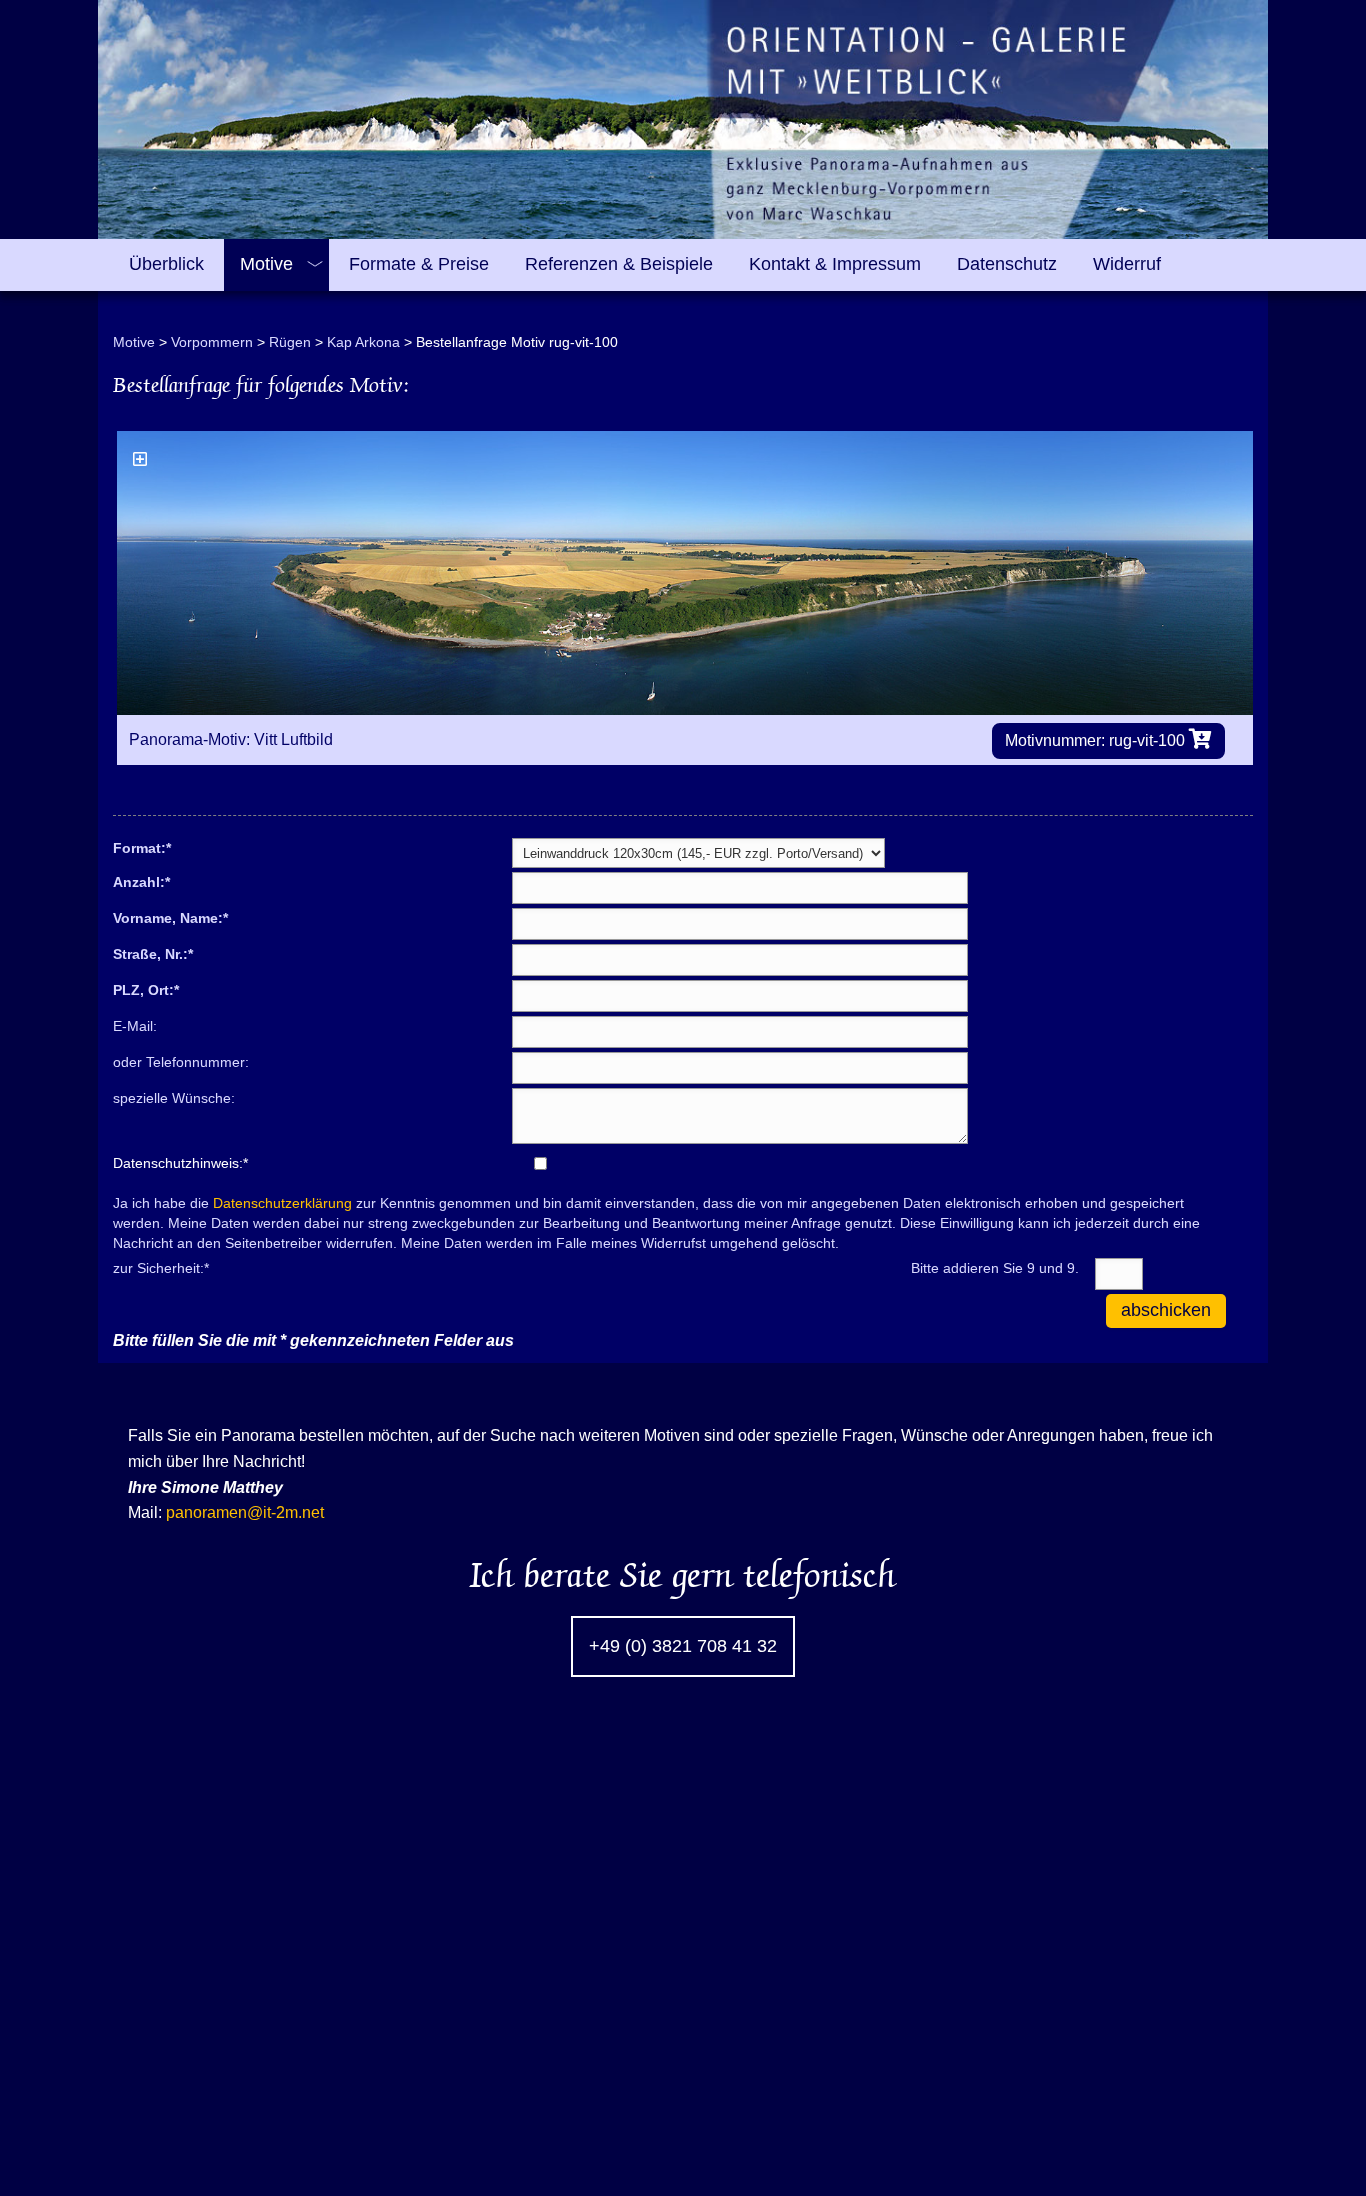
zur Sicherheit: (161, 1267)
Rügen (290, 342)
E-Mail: (135, 1026)
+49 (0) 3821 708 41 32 (683, 1646)
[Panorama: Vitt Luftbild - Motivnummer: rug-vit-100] (685, 573)
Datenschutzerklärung (282, 1203)
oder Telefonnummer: (181, 1062)
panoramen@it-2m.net (245, 1512)
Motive (134, 342)
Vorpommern (212, 342)
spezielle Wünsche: (174, 1098)
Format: (142, 847)
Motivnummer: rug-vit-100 (1097, 740)
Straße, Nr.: (153, 953)
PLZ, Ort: (146, 989)
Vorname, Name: (170, 917)
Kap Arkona (363, 342)
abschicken (1166, 1310)
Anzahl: (141, 881)
